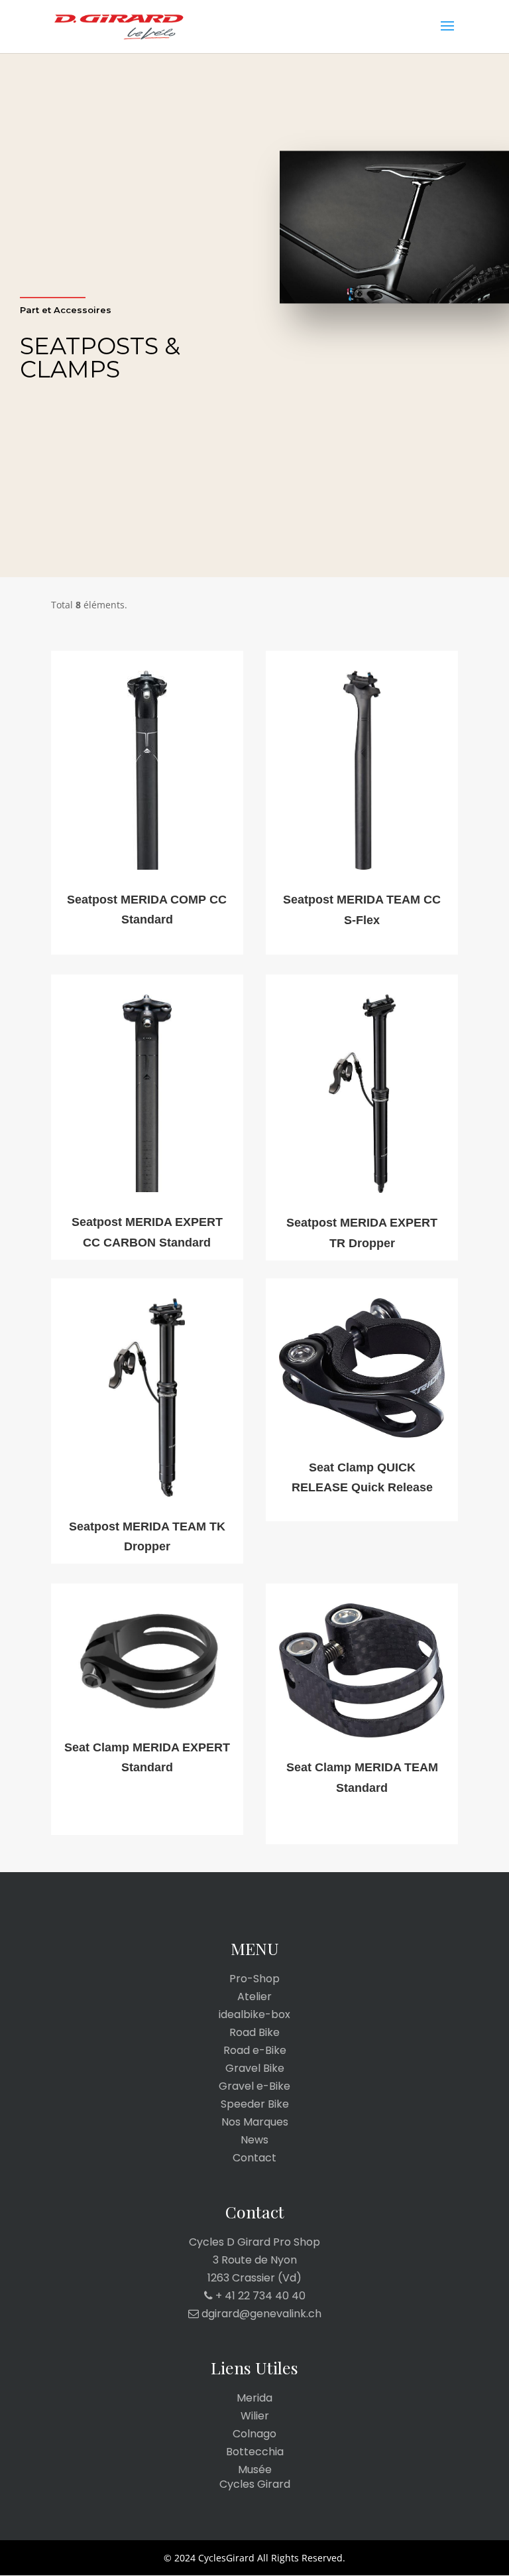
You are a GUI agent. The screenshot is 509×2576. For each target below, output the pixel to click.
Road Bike (254, 2033)
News (254, 2140)
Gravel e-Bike (254, 2086)
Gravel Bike (255, 2068)
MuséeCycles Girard (255, 2477)
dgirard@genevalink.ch (260, 2314)
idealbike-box (254, 2015)
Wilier (255, 2416)
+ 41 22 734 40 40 (259, 2296)
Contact (254, 2158)
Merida (254, 2398)
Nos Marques (255, 2122)
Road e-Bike (255, 2051)
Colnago (254, 2434)
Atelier (254, 1997)
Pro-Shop (254, 1979)
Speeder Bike (255, 2104)
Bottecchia (255, 2452)
